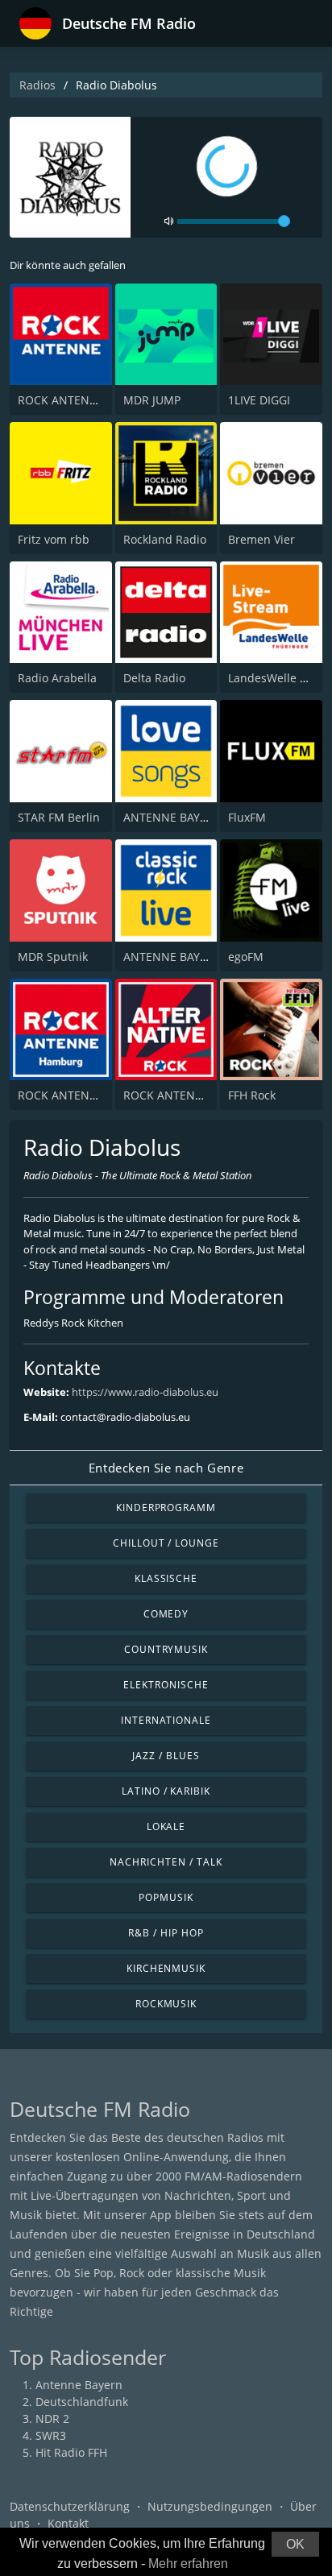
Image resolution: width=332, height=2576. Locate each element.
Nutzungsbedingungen (210, 2506)
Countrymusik (166, 1649)
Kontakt (68, 2523)
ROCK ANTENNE (61, 400)
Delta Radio (154, 678)
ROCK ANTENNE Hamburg (88, 1095)
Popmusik (166, 1897)
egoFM (246, 957)
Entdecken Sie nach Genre (166, 1468)
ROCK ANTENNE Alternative (198, 1095)
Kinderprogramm (166, 1507)
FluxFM (247, 817)
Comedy (166, 1614)
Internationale (166, 1720)
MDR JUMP (152, 400)
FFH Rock (252, 1095)
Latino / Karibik (166, 1791)
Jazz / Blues (166, 1756)
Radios (37, 85)
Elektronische (166, 1685)
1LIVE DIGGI (259, 400)
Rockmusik (166, 2004)
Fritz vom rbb (54, 539)
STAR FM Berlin (59, 817)
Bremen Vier (261, 539)
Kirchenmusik (166, 1968)
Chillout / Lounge (166, 1543)
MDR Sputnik (53, 957)
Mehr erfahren (188, 2564)
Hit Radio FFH (71, 2452)
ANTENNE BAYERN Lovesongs (202, 817)
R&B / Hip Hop (166, 1933)
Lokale (166, 1826)
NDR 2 (52, 2419)
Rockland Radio (165, 539)
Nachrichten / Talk (166, 1862)
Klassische (166, 1578)
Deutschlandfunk (82, 2402)
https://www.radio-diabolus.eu (145, 1392)
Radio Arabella (57, 678)
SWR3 (51, 2435)
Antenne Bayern (79, 2385)
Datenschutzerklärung (70, 2506)
